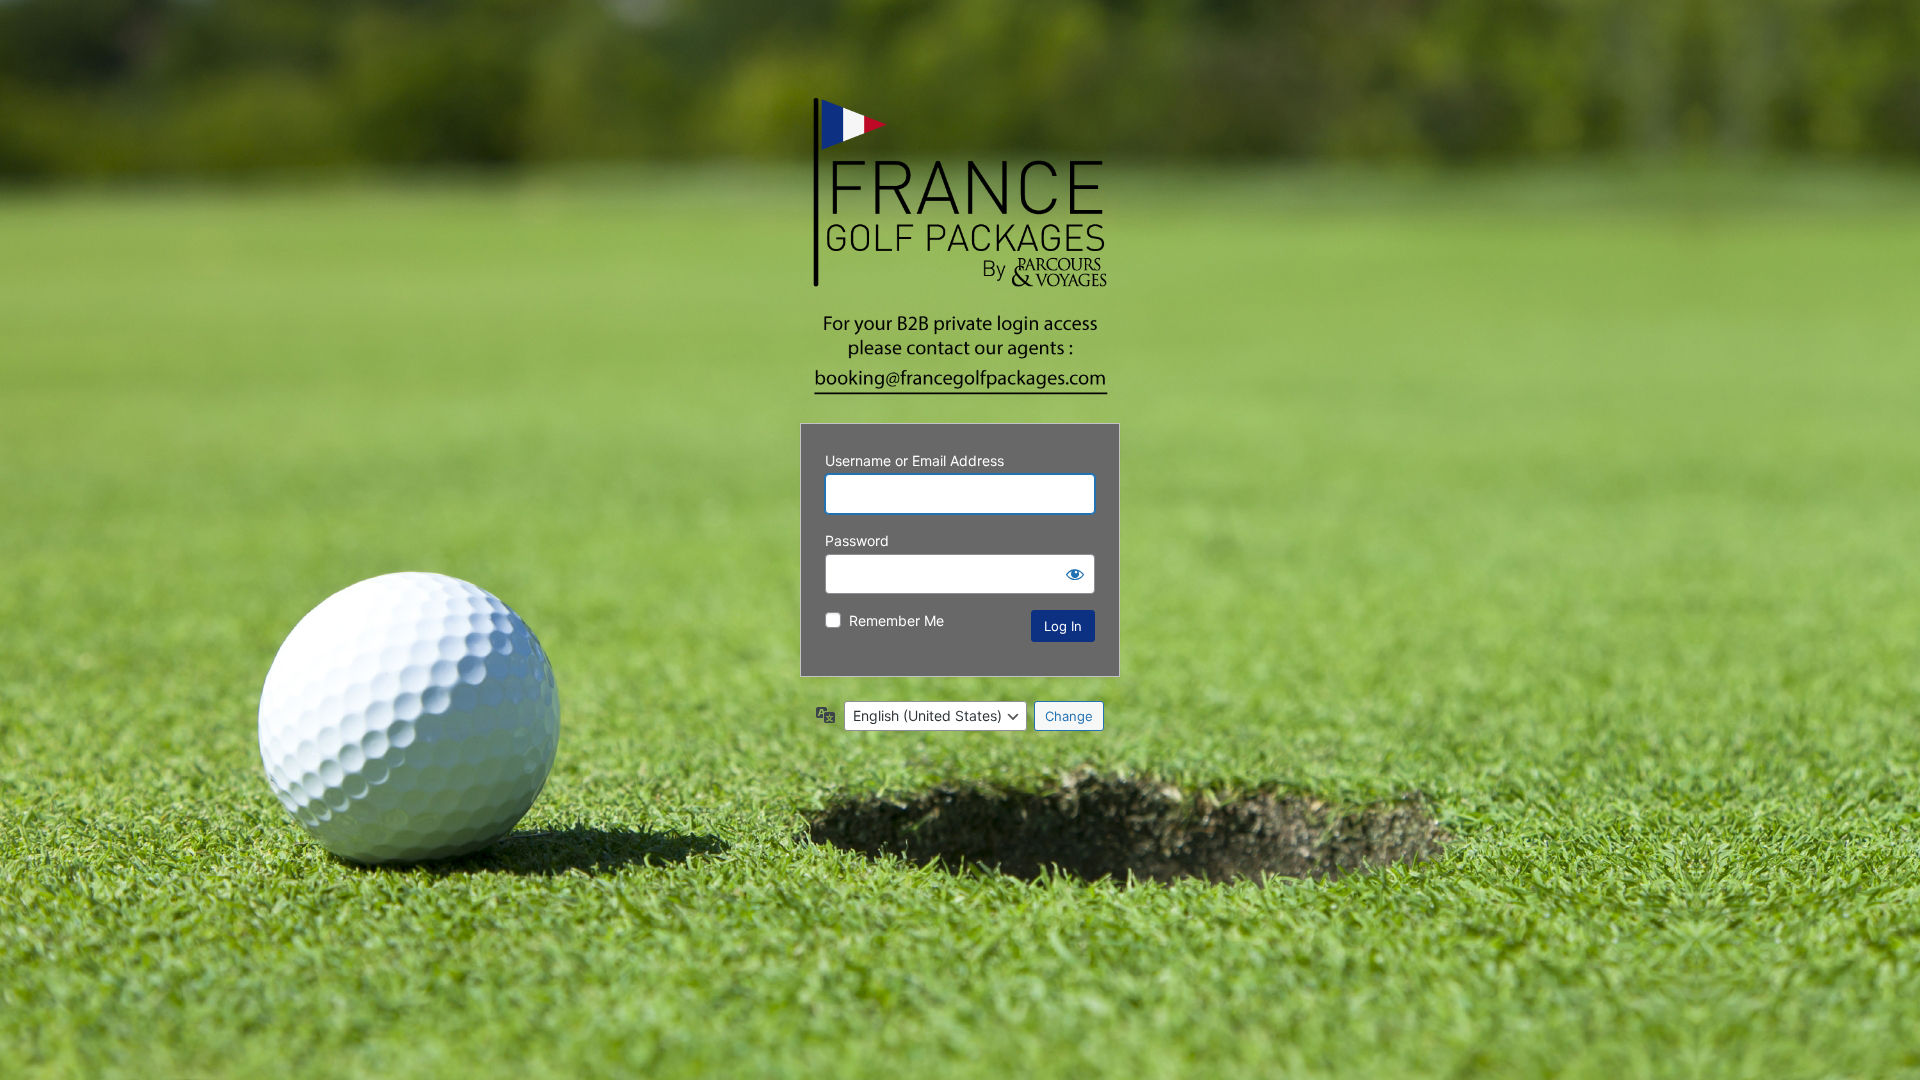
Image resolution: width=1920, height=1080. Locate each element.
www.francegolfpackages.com (960, 247)
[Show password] (1075, 574)
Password (857, 540)
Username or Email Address (914, 460)
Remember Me (896, 620)
